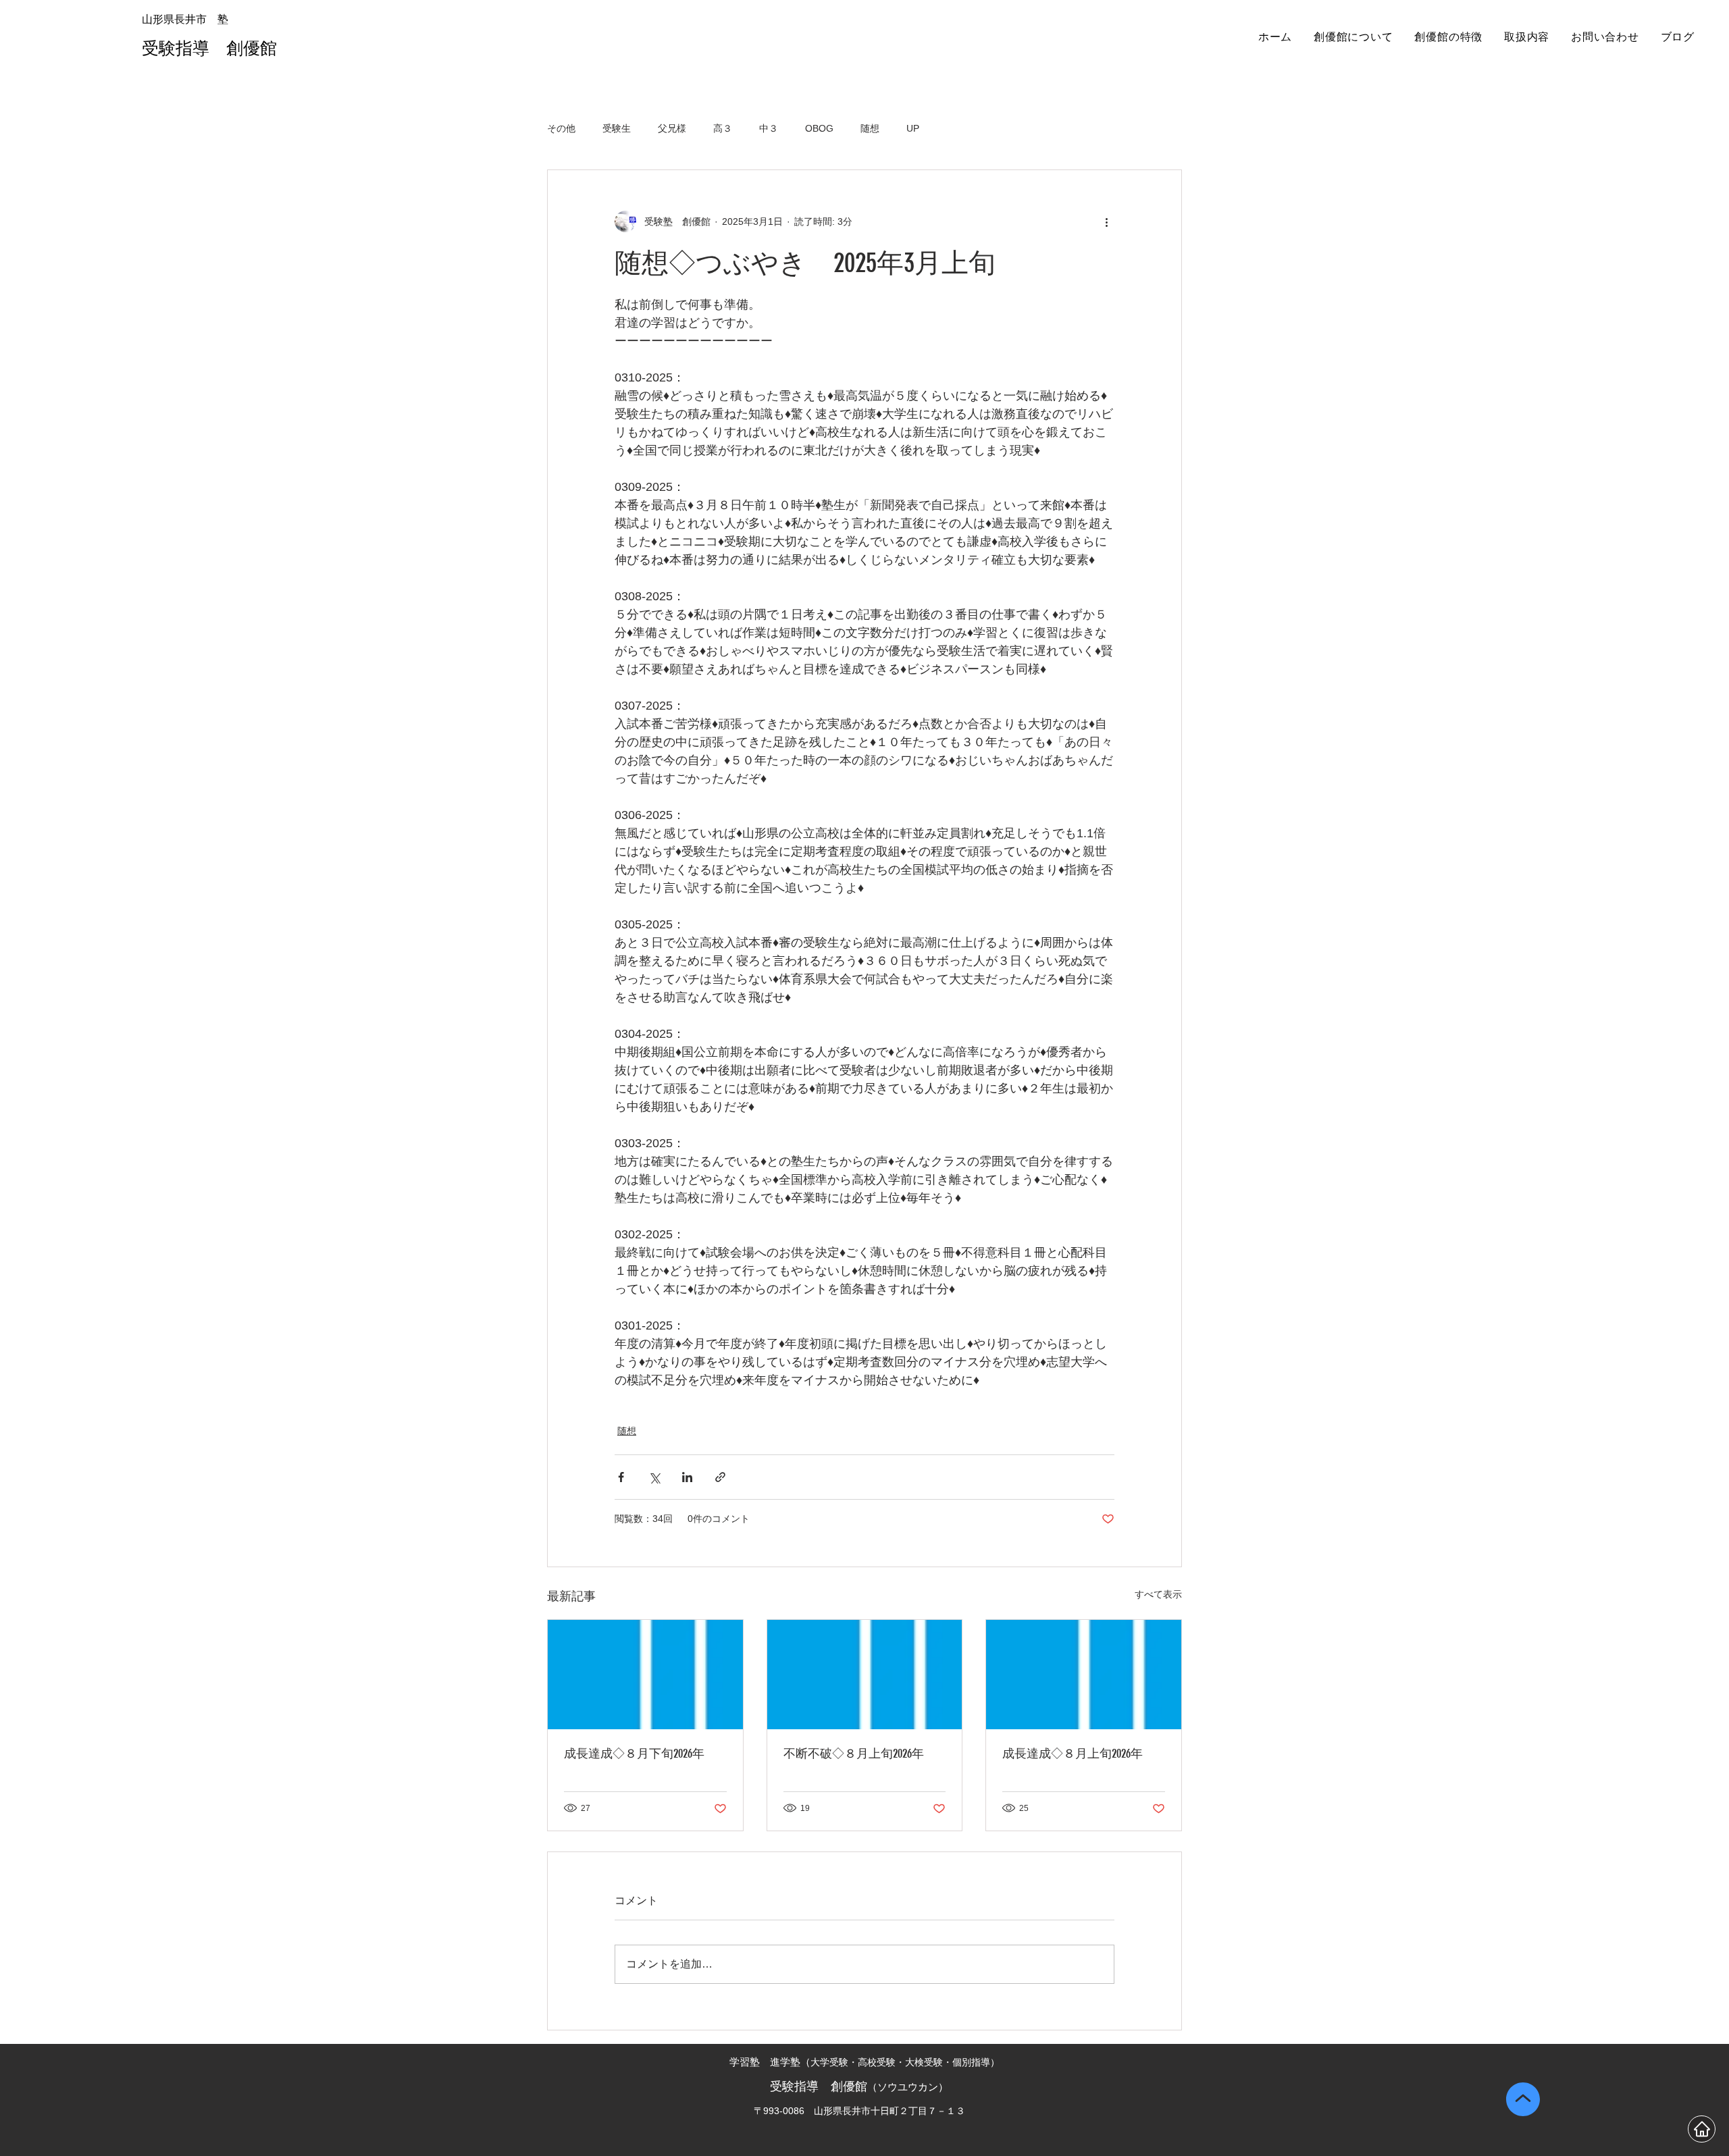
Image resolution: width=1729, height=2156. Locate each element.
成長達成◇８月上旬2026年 (1073, 1754)
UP (913, 128)
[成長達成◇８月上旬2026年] (1084, 1675)
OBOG (819, 128)
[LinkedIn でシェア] (687, 1477)
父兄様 (672, 128)
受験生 (617, 128)
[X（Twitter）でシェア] (654, 1477)
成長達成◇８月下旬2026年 (634, 1754)
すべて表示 (1158, 1594)
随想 (870, 128)
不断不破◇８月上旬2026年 (854, 1754)
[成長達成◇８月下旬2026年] (645, 1675)
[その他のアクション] (1106, 221)
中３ (769, 128)
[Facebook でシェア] (621, 1477)
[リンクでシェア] (720, 1477)
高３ (723, 128)
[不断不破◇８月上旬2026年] (865, 1675)
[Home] (1702, 2129)
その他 (561, 128)
